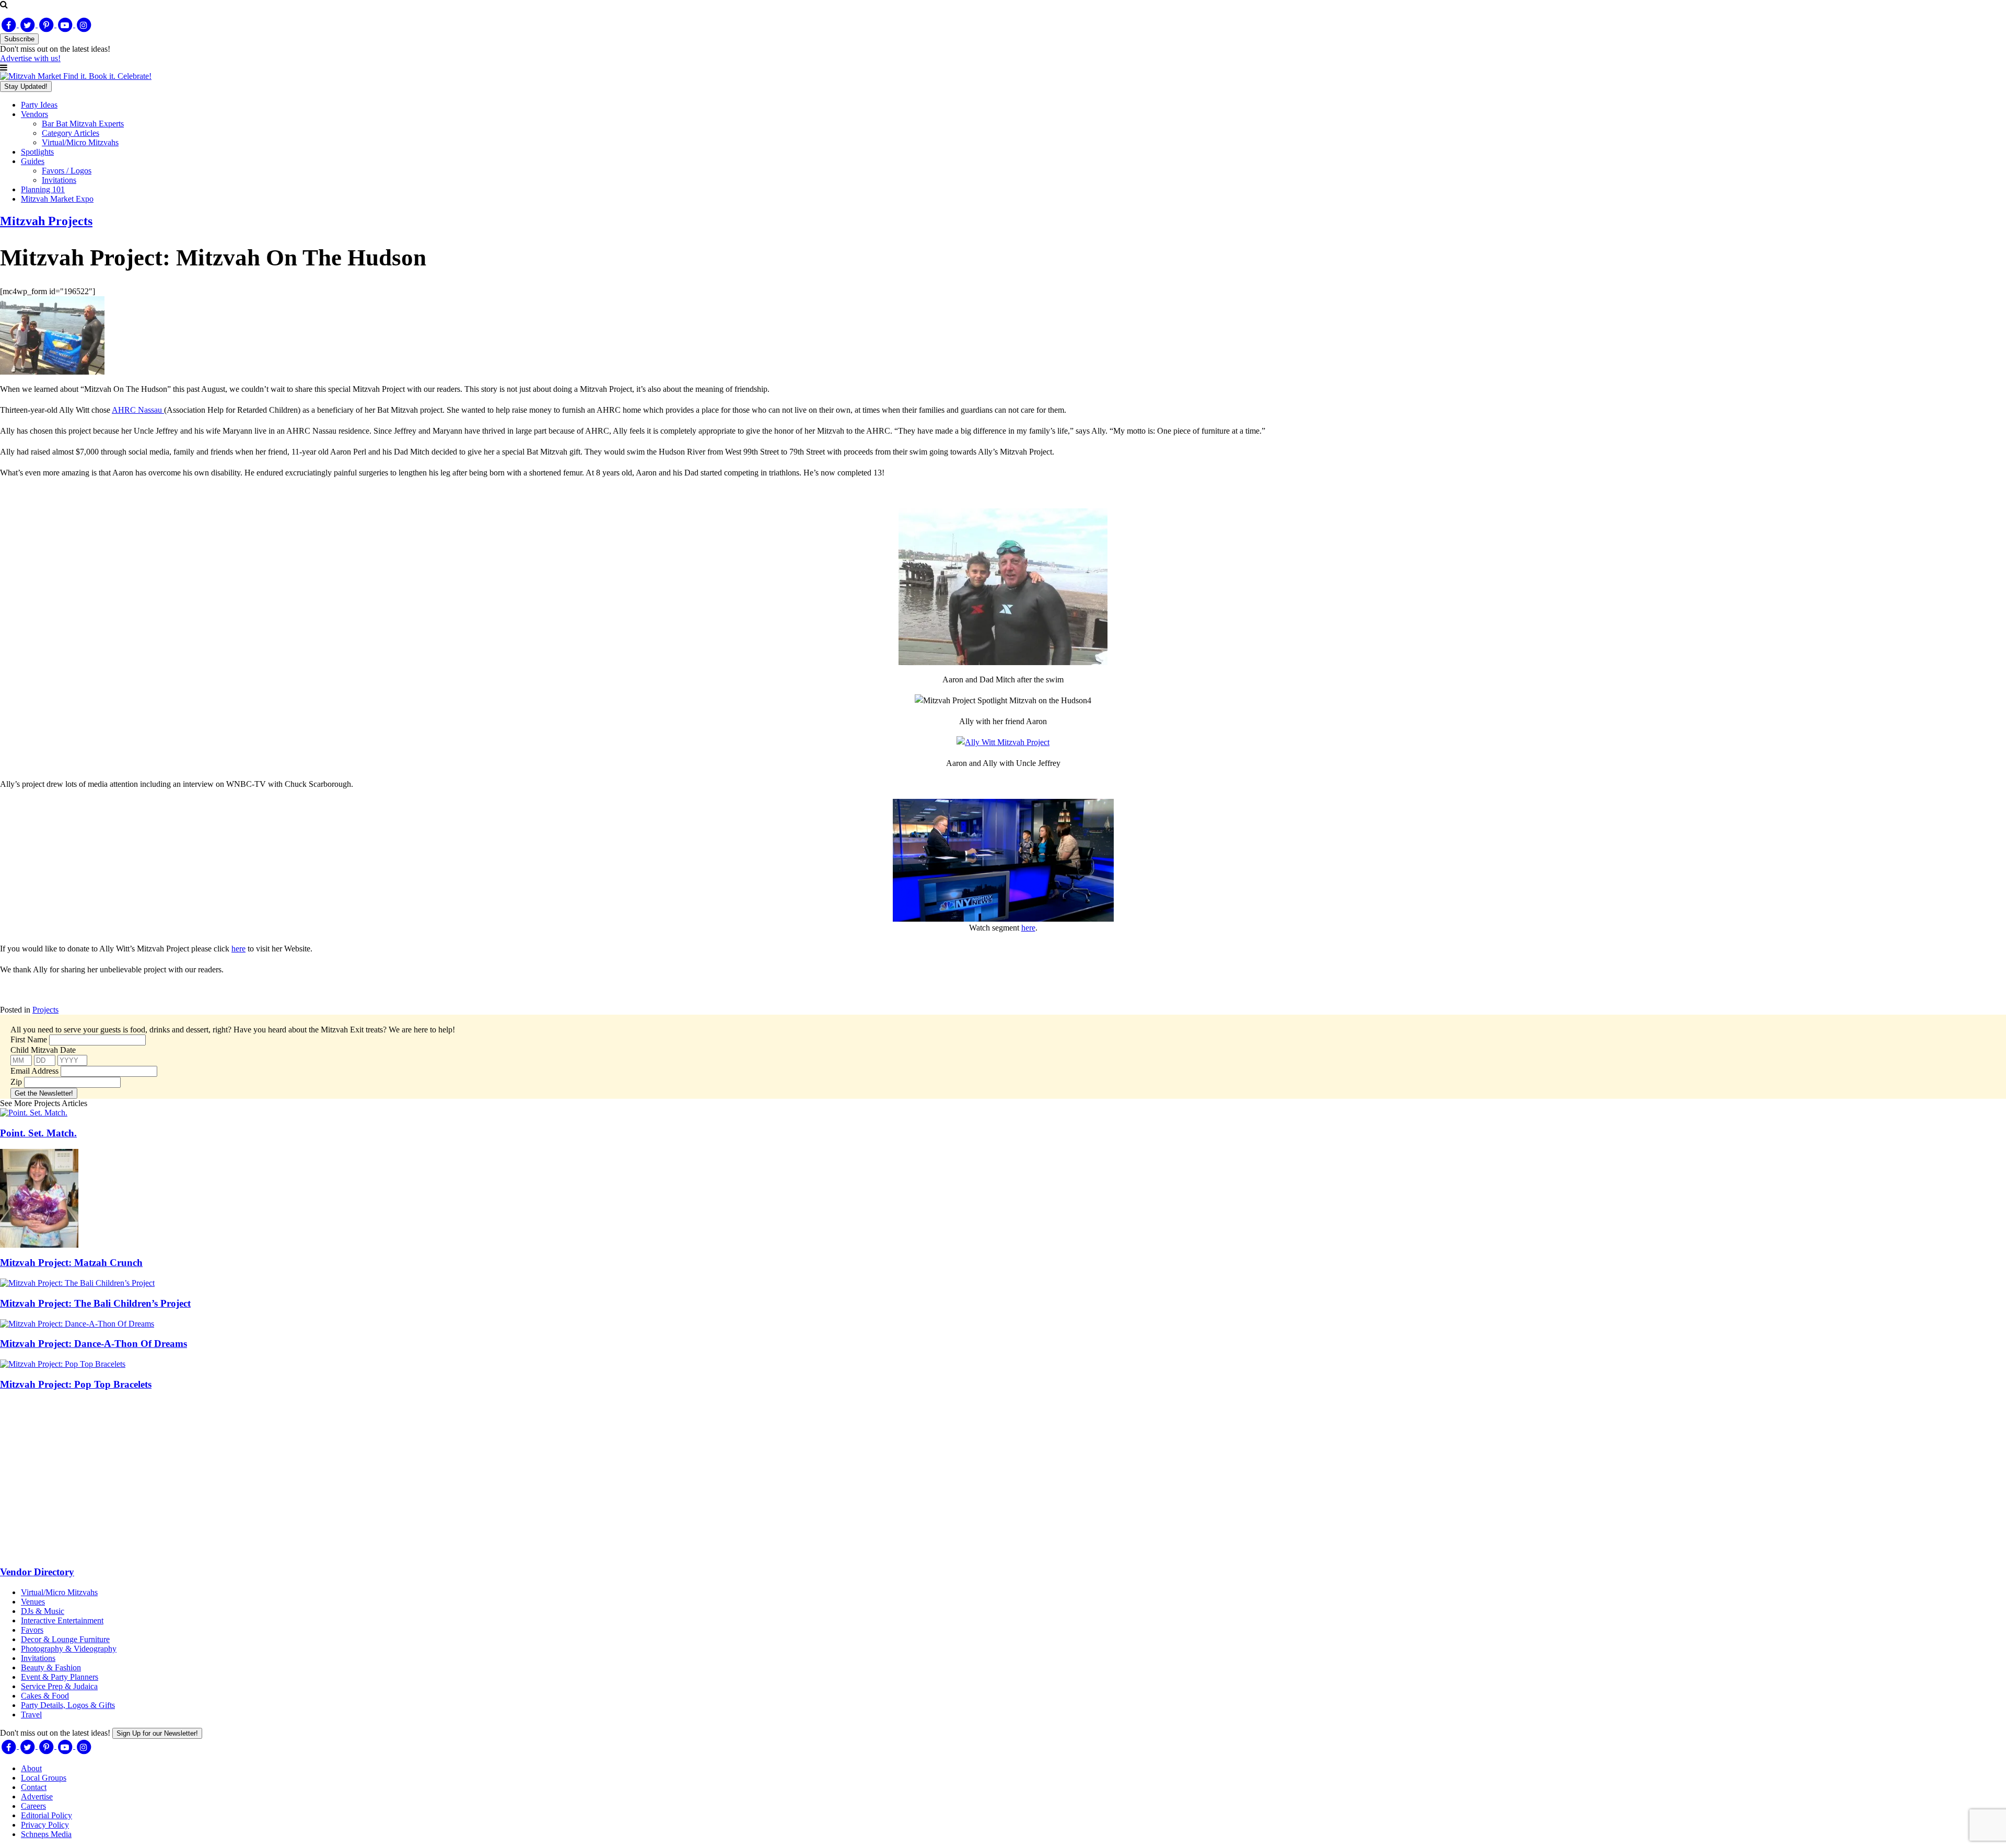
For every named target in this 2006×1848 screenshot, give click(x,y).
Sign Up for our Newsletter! (157, 1733)
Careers (33, 1806)
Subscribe (19, 39)
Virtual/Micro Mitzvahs (80, 142)
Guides (33, 161)
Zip (16, 1082)
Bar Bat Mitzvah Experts (83, 124)
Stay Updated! (26, 86)
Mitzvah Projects (46, 221)
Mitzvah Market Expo (57, 199)
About (31, 1768)
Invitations (59, 180)
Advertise (37, 1797)
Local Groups (44, 1778)
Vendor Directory (37, 1572)
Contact (34, 1787)
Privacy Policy (45, 1825)
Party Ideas (39, 105)
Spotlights (37, 152)
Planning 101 (43, 189)
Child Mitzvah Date (43, 1050)
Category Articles (71, 133)
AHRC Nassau (138, 410)
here (1028, 928)
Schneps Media (46, 1834)
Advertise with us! (30, 58)
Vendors (34, 114)
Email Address (34, 1071)
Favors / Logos (67, 171)
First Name (29, 1039)
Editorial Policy (46, 1815)
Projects (45, 1010)
